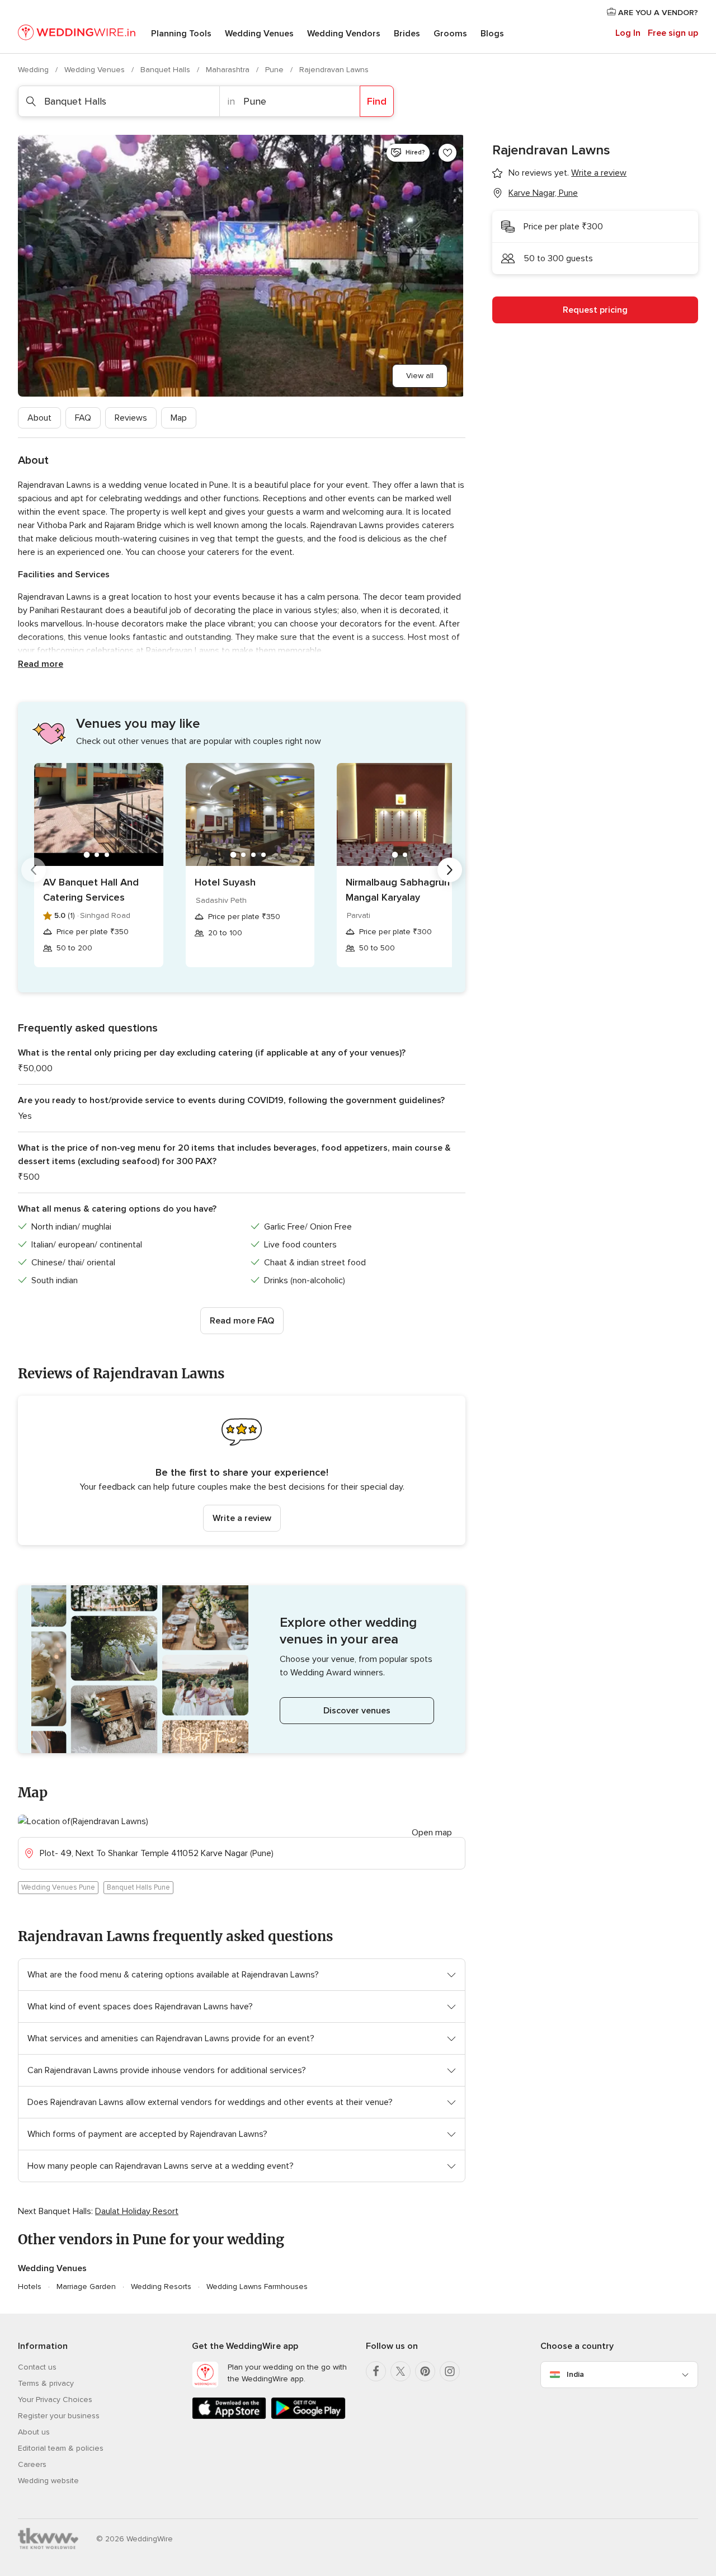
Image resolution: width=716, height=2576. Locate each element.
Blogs (492, 34)
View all (420, 376)
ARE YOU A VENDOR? (657, 13)
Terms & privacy (46, 2383)
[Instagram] (450, 2371)
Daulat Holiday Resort (137, 2211)
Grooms (450, 34)
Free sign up (673, 33)
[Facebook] (376, 2371)
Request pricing (595, 310)
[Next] (450, 870)
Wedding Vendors (344, 34)
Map (179, 418)
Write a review (242, 1518)
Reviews (131, 418)
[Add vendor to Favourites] (447, 153)
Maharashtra (229, 70)
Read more (41, 664)
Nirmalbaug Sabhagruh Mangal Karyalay (398, 890)
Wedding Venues (259, 34)
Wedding (34, 70)
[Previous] (34, 870)
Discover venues (357, 1711)
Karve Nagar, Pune (543, 193)
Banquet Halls (166, 70)
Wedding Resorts (161, 2287)
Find (377, 101)
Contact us (37, 2367)
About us (34, 2432)
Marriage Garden (86, 2287)
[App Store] (229, 2417)
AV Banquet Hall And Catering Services (91, 890)
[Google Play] (308, 2417)
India (575, 2374)
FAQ (83, 418)
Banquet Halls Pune (138, 1887)
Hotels (30, 2287)
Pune (275, 70)
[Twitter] (401, 2371)
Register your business (59, 2416)
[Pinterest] (425, 2371)
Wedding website (48, 2481)
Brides (407, 34)
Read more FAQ (242, 1321)
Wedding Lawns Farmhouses (257, 2287)
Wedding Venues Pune (58, 1887)
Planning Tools (181, 34)
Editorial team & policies (61, 2448)
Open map (432, 1833)
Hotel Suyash (225, 882)
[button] (242, 1470)
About (39, 418)
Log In (628, 33)
